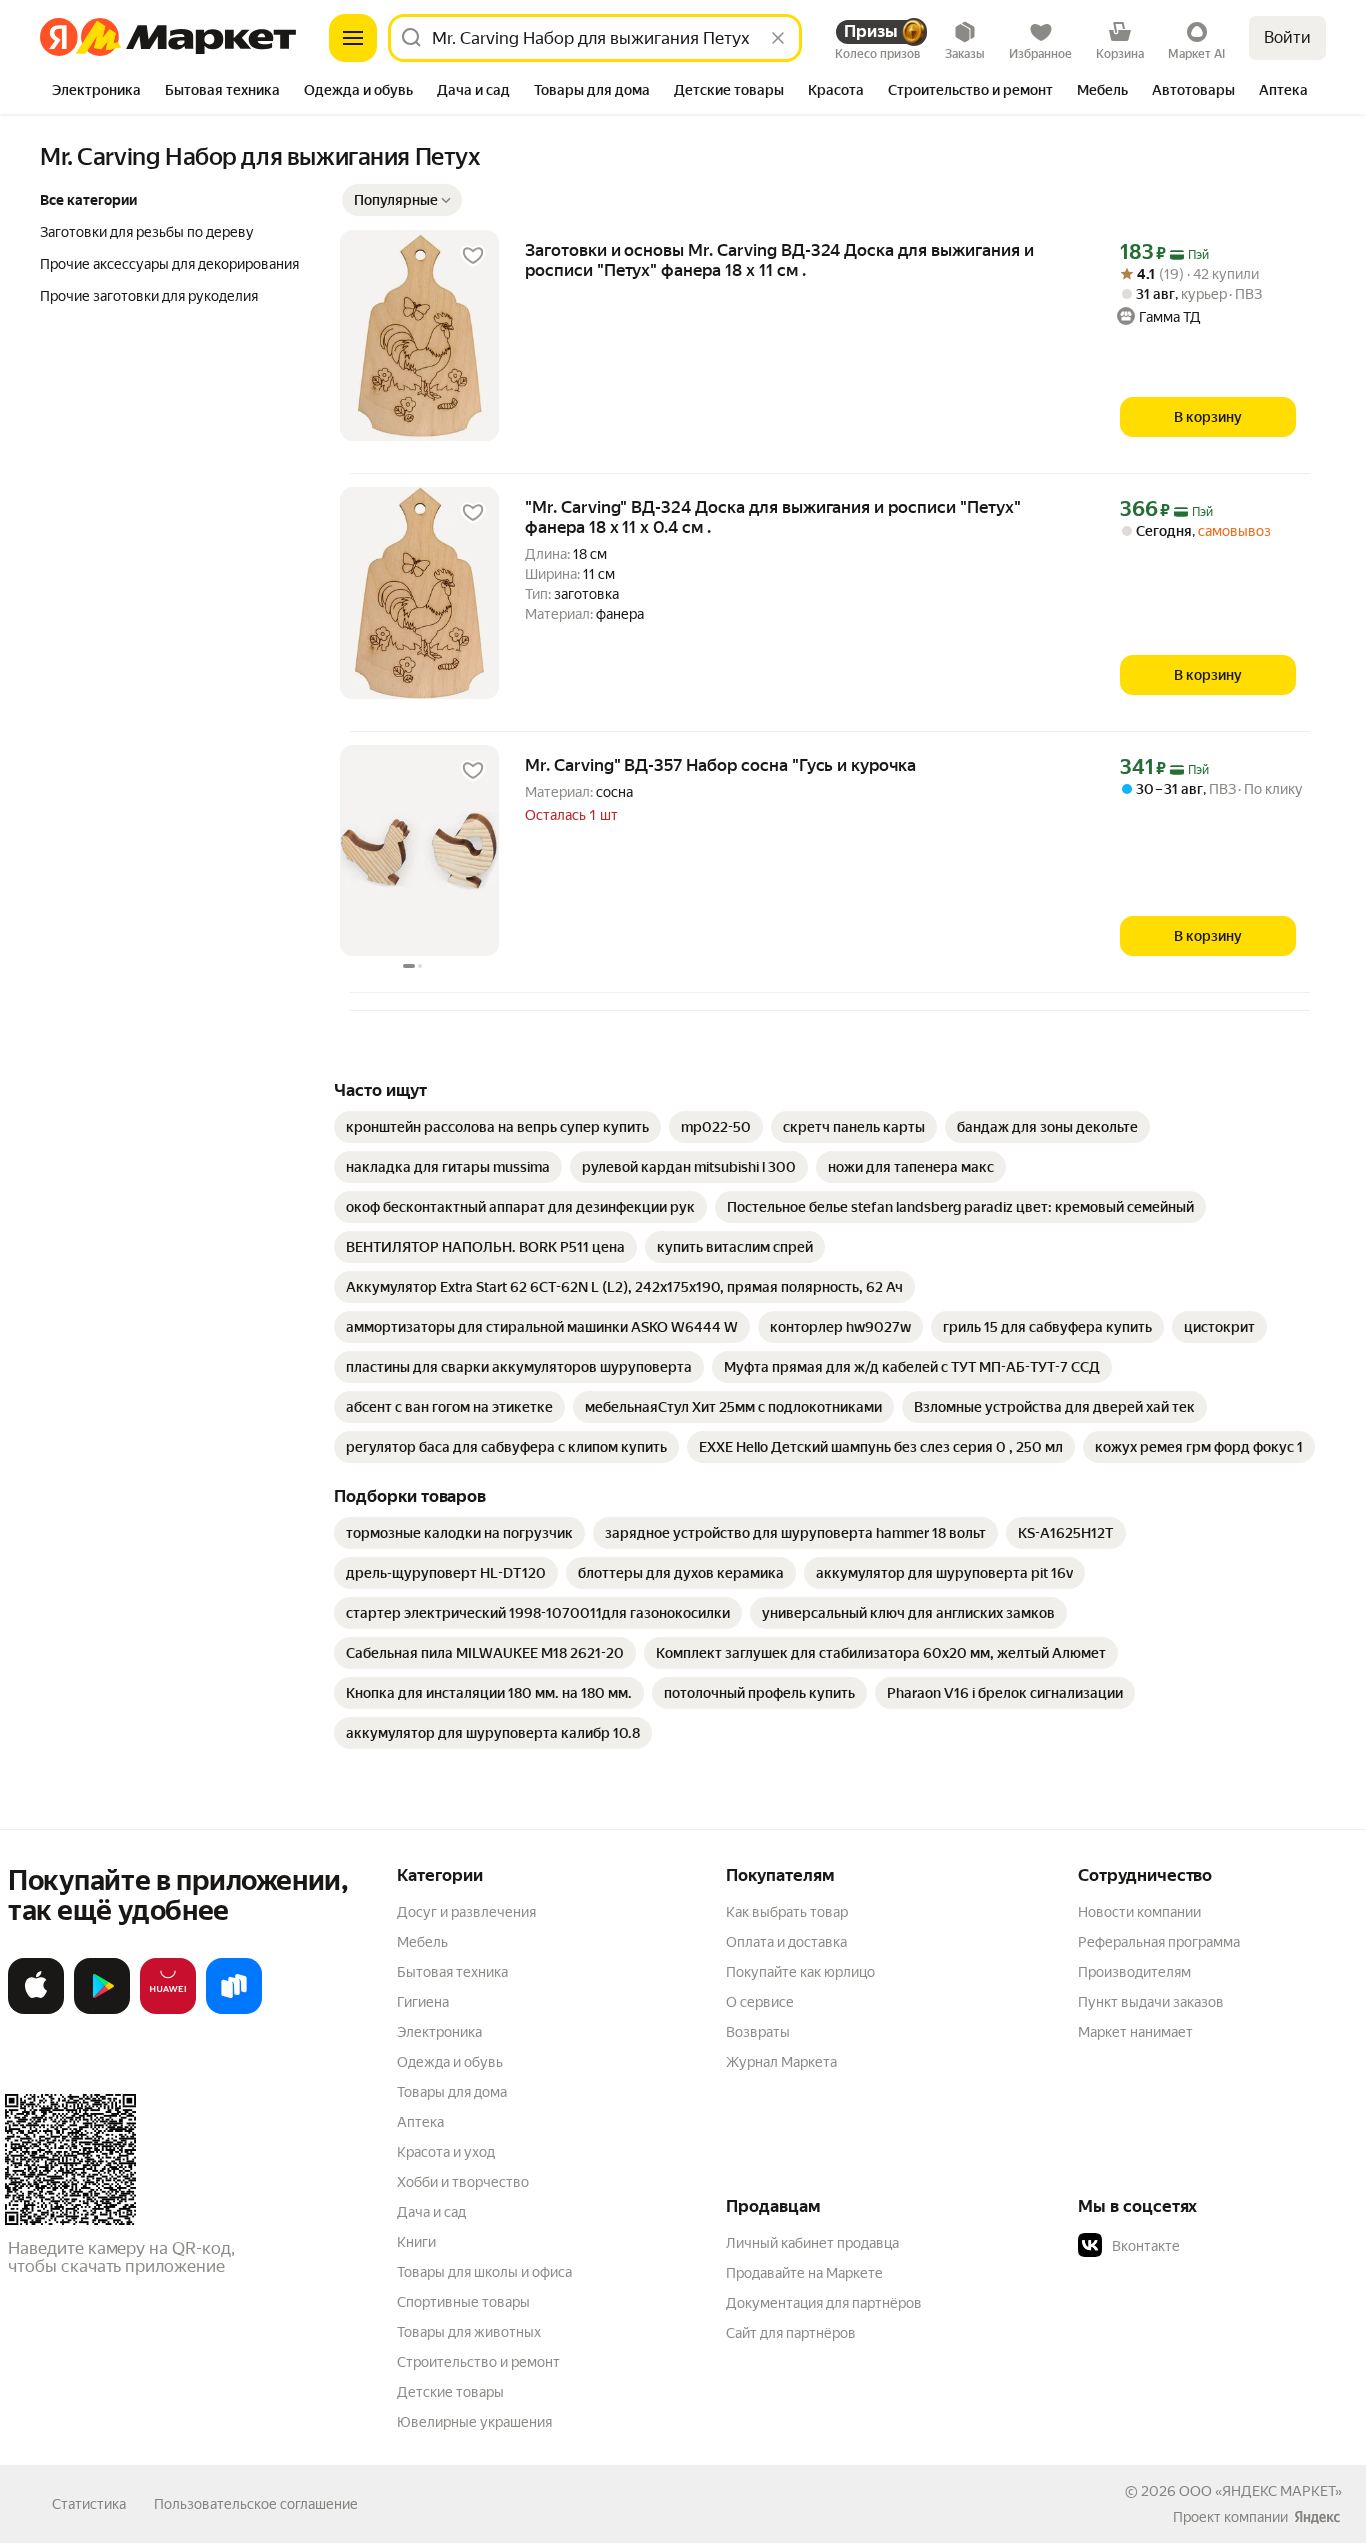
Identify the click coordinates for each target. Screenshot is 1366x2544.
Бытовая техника (452, 1972)
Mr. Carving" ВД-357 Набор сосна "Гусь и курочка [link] (720, 765)
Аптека (420, 2122)
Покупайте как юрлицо (800, 1972)
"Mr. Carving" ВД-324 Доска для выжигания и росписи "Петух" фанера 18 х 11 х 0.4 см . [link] (773, 517)
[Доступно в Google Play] (102, 2010)
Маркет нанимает (1135, 2032)
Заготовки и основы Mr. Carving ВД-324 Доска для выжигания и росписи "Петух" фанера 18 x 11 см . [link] (779, 260)
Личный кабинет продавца (812, 2243)
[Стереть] (778, 38)
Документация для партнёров (824, 2303)
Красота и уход (446, 2152)
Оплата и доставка (786, 1942)
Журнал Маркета (781, 2062)
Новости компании (1139, 1912)
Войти (1287, 37)
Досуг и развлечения (466, 1912)
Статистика (89, 2504)
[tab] (96, 92)
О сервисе (760, 2002)
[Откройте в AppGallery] (168, 2010)
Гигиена (423, 2002)
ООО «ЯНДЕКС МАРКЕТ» (1260, 2491)
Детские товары (450, 2392)
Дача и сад (431, 2212)
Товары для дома (452, 2092)
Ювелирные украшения (474, 2422)
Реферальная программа (1159, 1942)
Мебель (422, 1942)
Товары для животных (469, 2332)
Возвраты (758, 2032)
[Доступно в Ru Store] (234, 2010)
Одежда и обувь (450, 2062)
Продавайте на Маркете (804, 2273)
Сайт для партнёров (791, 2333)
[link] (497, 1127)
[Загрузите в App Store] (36, 2010)
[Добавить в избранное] (473, 256)
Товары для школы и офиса (484, 2272)
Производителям (1134, 1972)
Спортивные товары (463, 2302)
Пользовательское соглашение (256, 2504)
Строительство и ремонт (478, 2362)
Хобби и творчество (463, 2182)
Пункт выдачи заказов (1151, 2002)
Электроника (439, 2032)
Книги (416, 2242)
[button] (402, 200)
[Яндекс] (1317, 2517)
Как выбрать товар (787, 1912)
